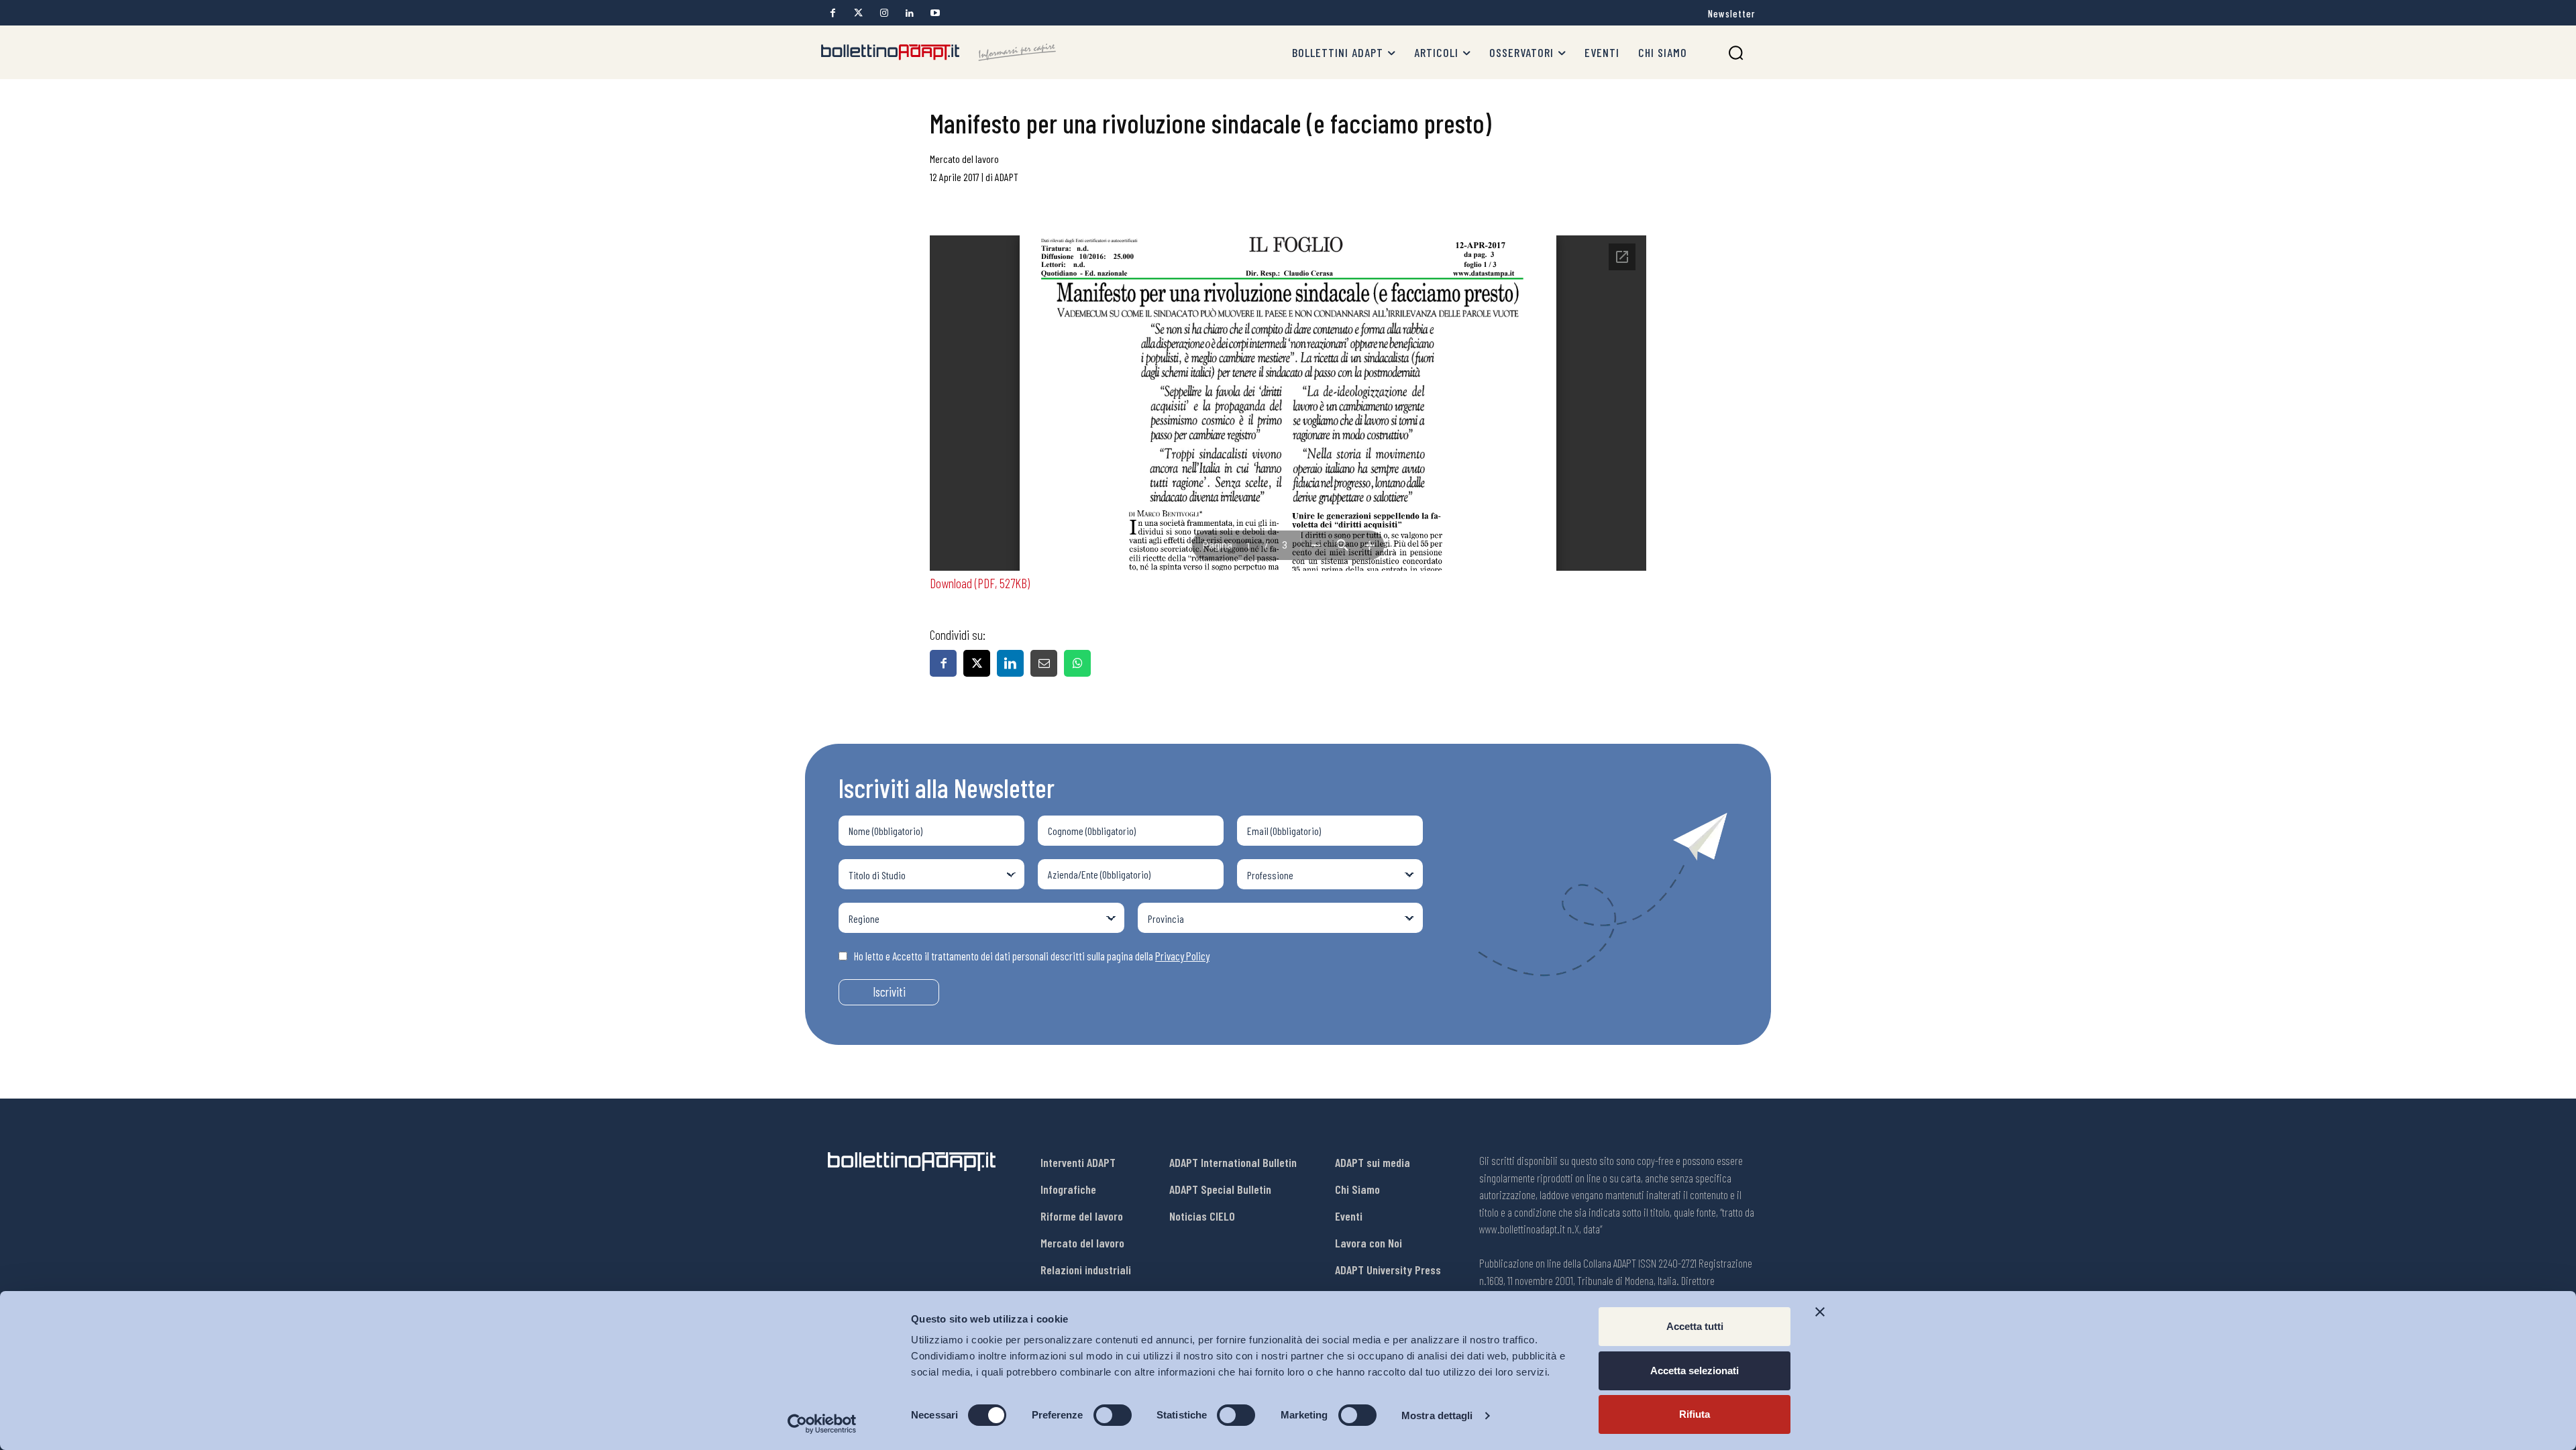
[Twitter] (858, 13)
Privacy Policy (1182, 956)
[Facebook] (833, 13)
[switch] (1113, 1415)
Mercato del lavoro (964, 159)
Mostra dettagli (1437, 1415)
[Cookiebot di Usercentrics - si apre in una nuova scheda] (822, 1424)
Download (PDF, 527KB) (980, 583)
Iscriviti (889, 992)
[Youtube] (935, 13)
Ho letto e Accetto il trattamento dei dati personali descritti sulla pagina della (1032, 956)
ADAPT (1007, 177)
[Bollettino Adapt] (938, 52)
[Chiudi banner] (1820, 1312)
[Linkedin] (909, 13)
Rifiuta (1695, 1414)
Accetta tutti (1695, 1326)
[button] (1736, 53)
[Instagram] (884, 13)
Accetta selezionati (1695, 1371)
